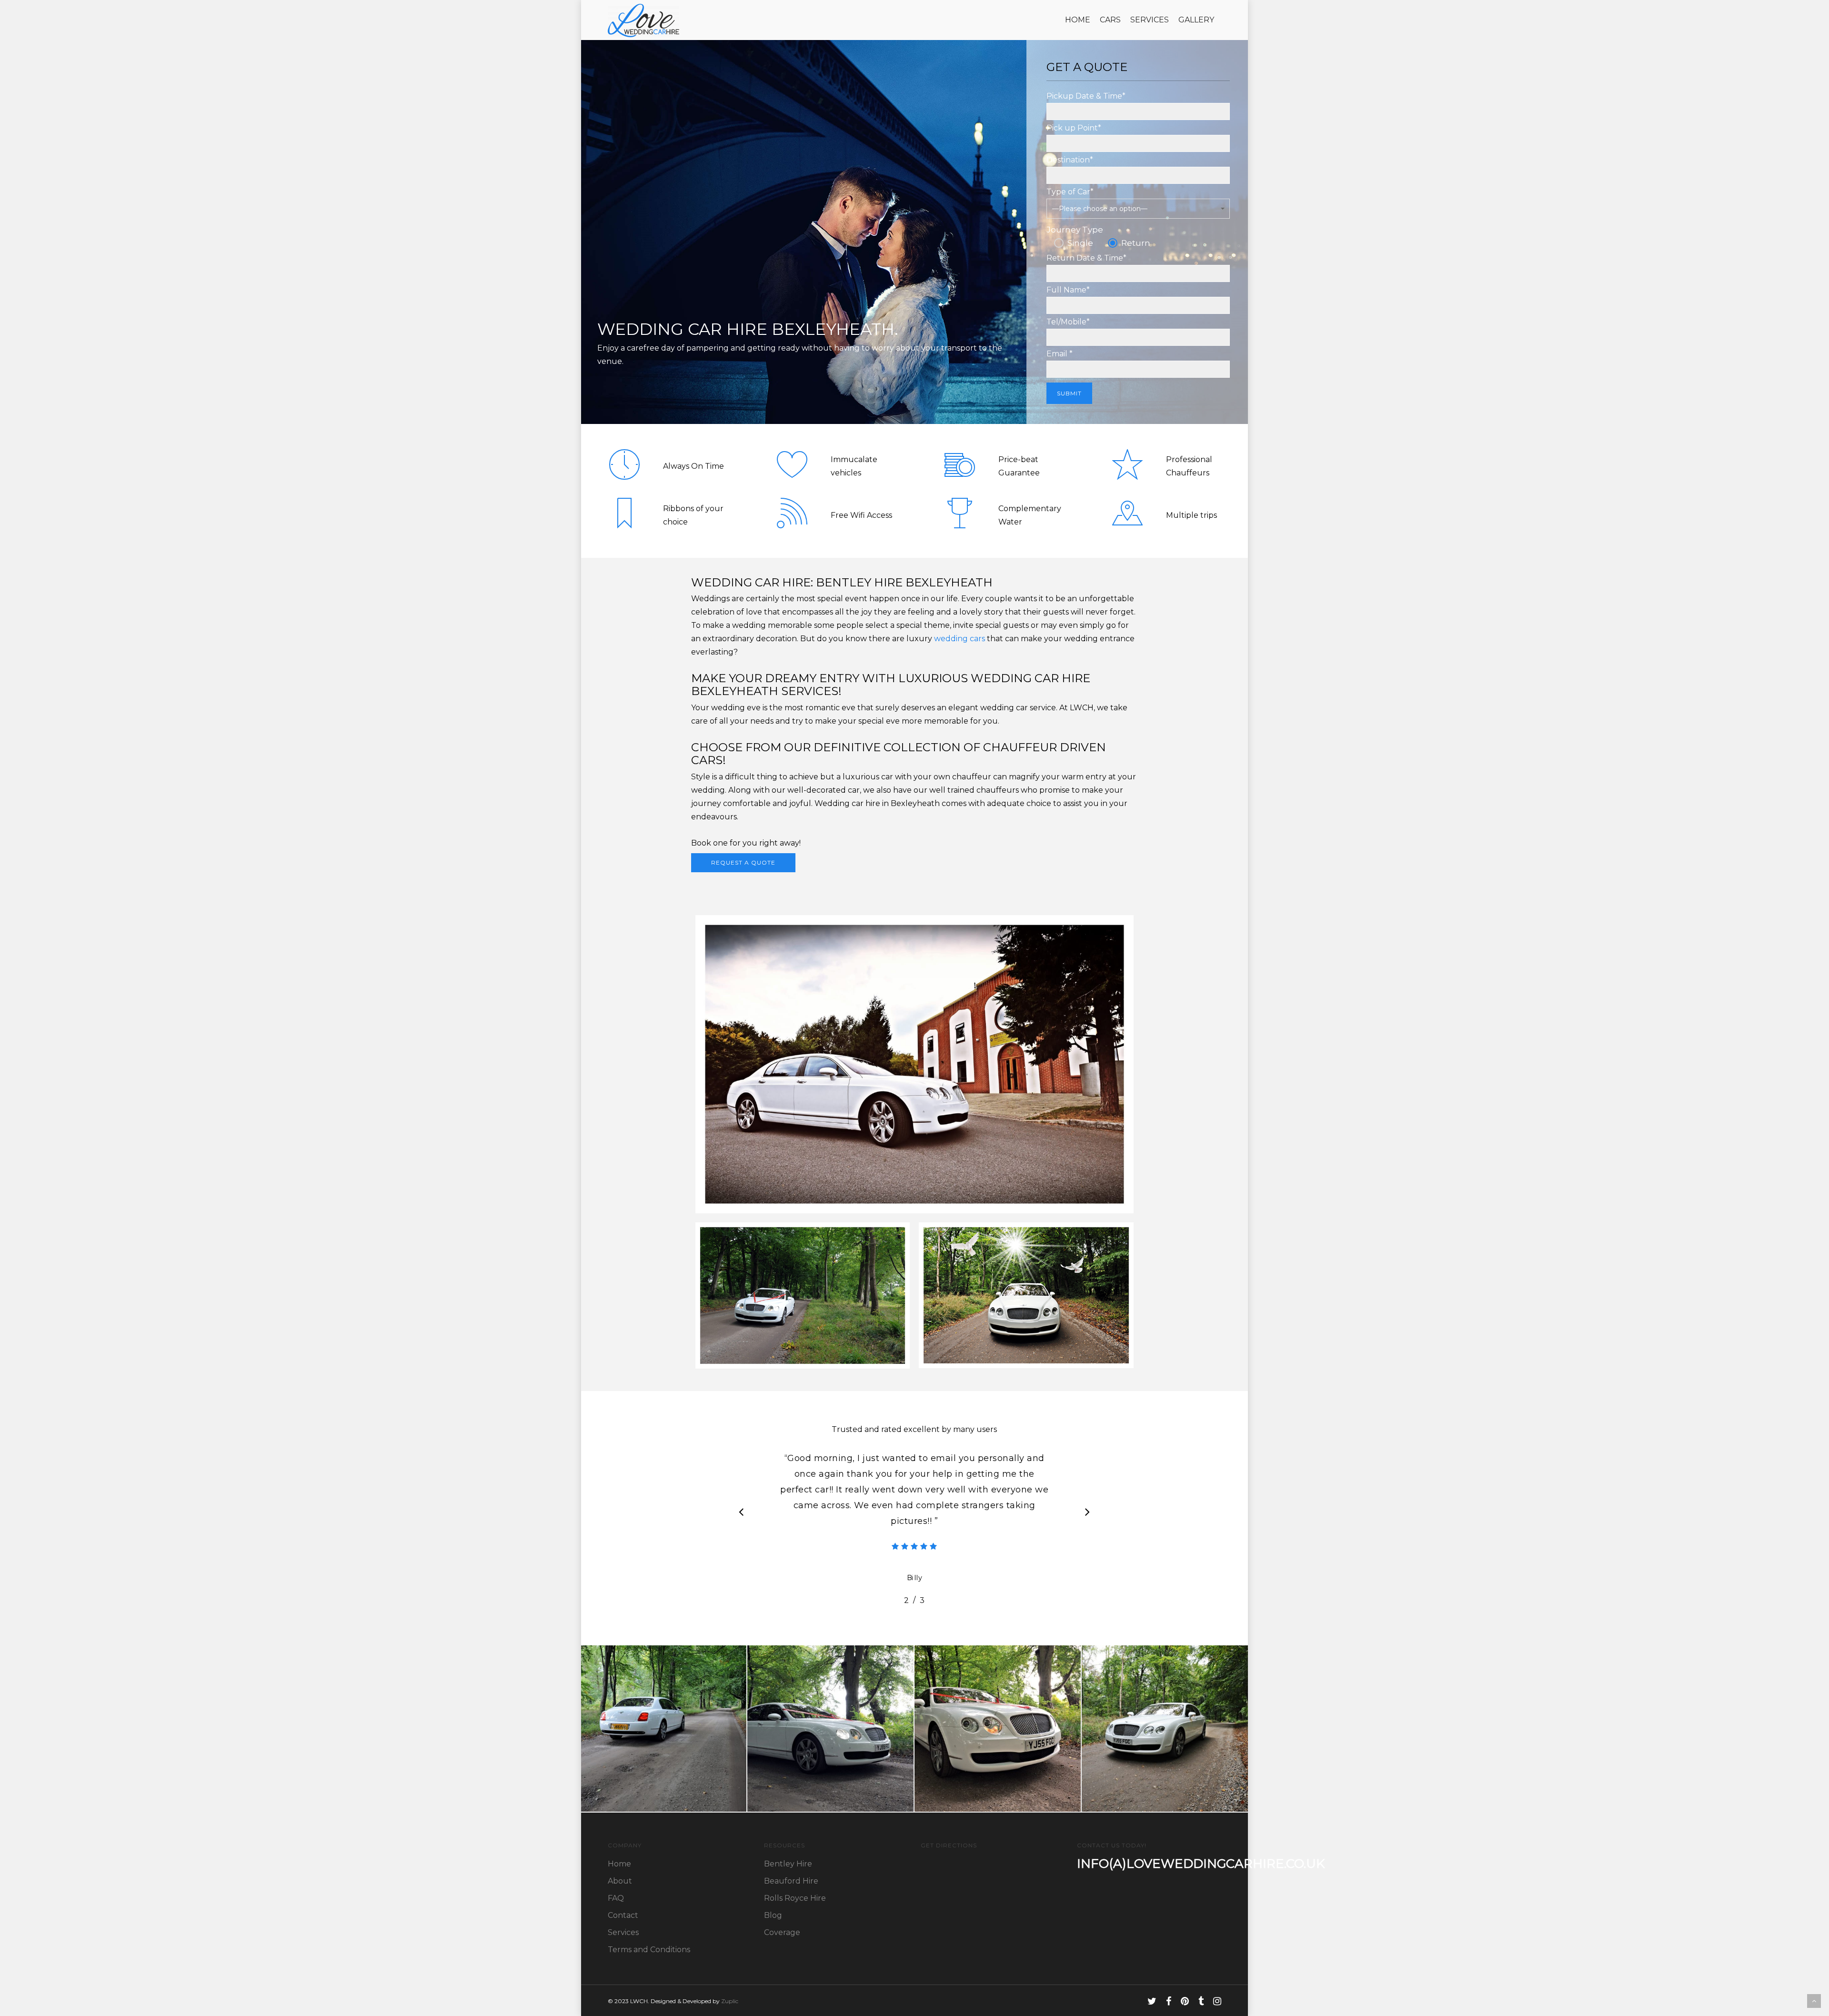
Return (1136, 243)
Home (1078, 20)
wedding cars (960, 639)
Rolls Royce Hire (795, 1898)
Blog (773, 1915)
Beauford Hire (791, 1881)
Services (1150, 20)
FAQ (616, 1898)
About (620, 1881)
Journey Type (1075, 230)
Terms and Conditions (649, 1950)
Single (1080, 243)
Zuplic (730, 2001)
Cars (1110, 20)
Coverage (782, 1932)
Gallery (1196, 20)
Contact (623, 1915)
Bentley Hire (788, 1864)
